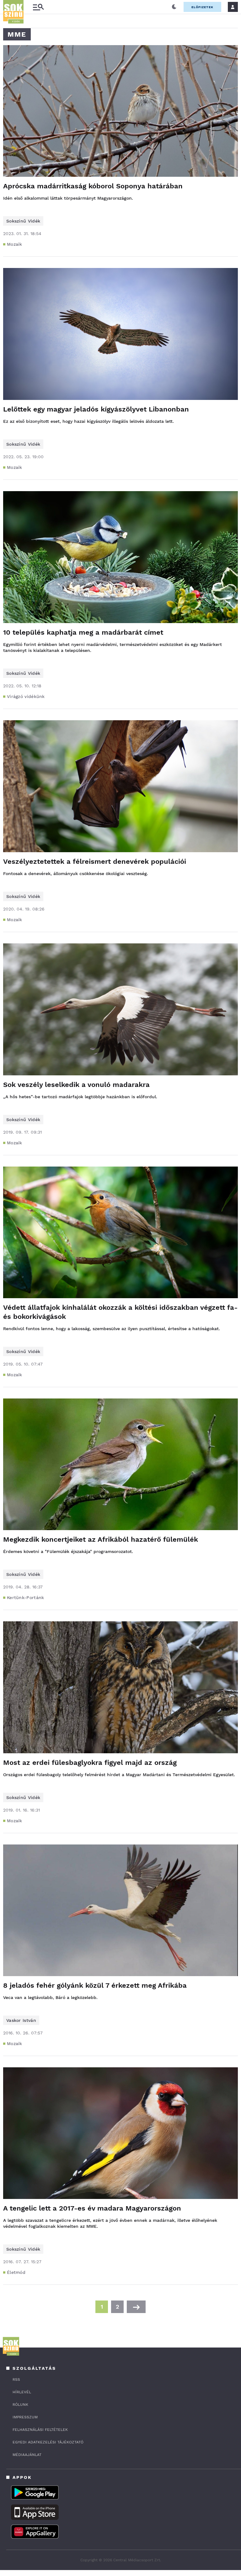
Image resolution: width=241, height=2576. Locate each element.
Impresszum (25, 2417)
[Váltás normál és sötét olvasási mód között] (174, 7)
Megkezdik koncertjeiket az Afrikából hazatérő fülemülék (101, 1539)
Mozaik (15, 244)
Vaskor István (21, 2020)
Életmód (16, 2272)
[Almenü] (38, 7)
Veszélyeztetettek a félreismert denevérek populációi (95, 861)
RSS (16, 2379)
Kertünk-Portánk (26, 1598)
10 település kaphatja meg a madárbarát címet (83, 632)
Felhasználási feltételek (40, 2430)
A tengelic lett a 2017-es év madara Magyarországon (92, 2208)
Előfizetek (202, 7)
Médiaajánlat (27, 2455)
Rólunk (20, 2405)
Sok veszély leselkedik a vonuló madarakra (76, 1085)
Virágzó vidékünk (26, 696)
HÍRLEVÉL (22, 2392)
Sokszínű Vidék (23, 221)
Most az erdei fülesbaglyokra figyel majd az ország (90, 1763)
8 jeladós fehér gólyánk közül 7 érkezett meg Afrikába (95, 1985)
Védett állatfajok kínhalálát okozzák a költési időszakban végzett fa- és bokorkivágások (120, 1312)
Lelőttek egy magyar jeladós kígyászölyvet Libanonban (96, 409)
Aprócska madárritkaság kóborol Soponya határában (93, 186)
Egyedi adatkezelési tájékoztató (48, 2442)
